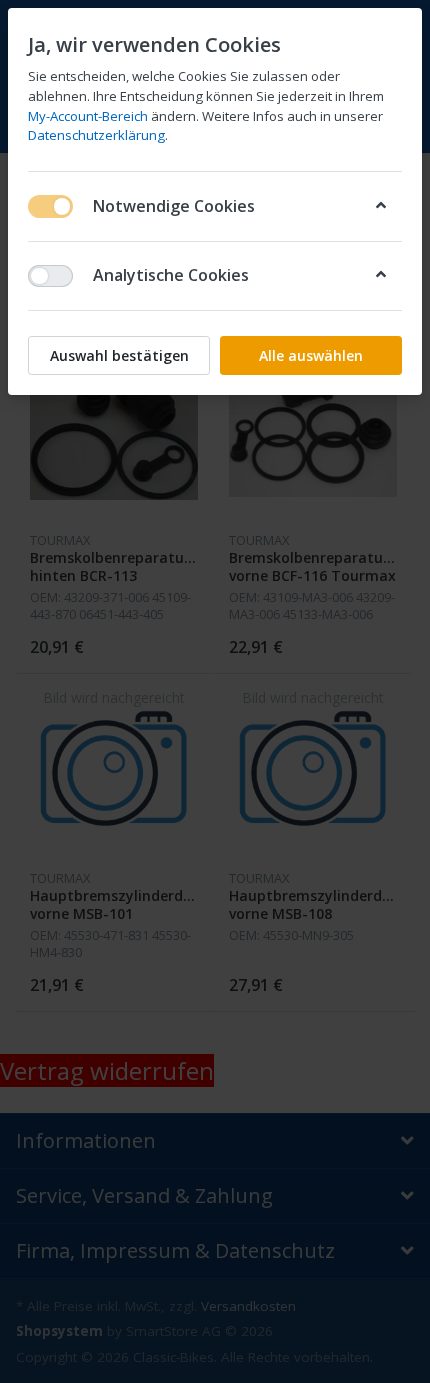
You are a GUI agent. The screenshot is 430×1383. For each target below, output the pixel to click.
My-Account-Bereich (88, 116)
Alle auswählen (311, 355)
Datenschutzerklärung (96, 135)
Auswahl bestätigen (119, 355)
